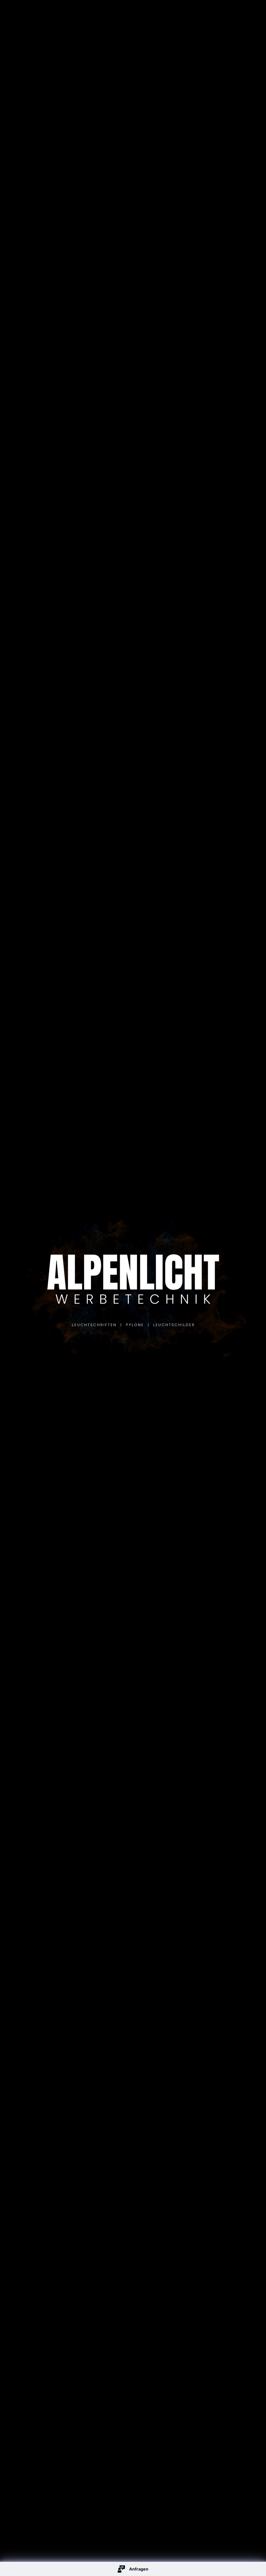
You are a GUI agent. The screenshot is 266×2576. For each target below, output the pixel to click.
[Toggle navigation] (248, 13)
